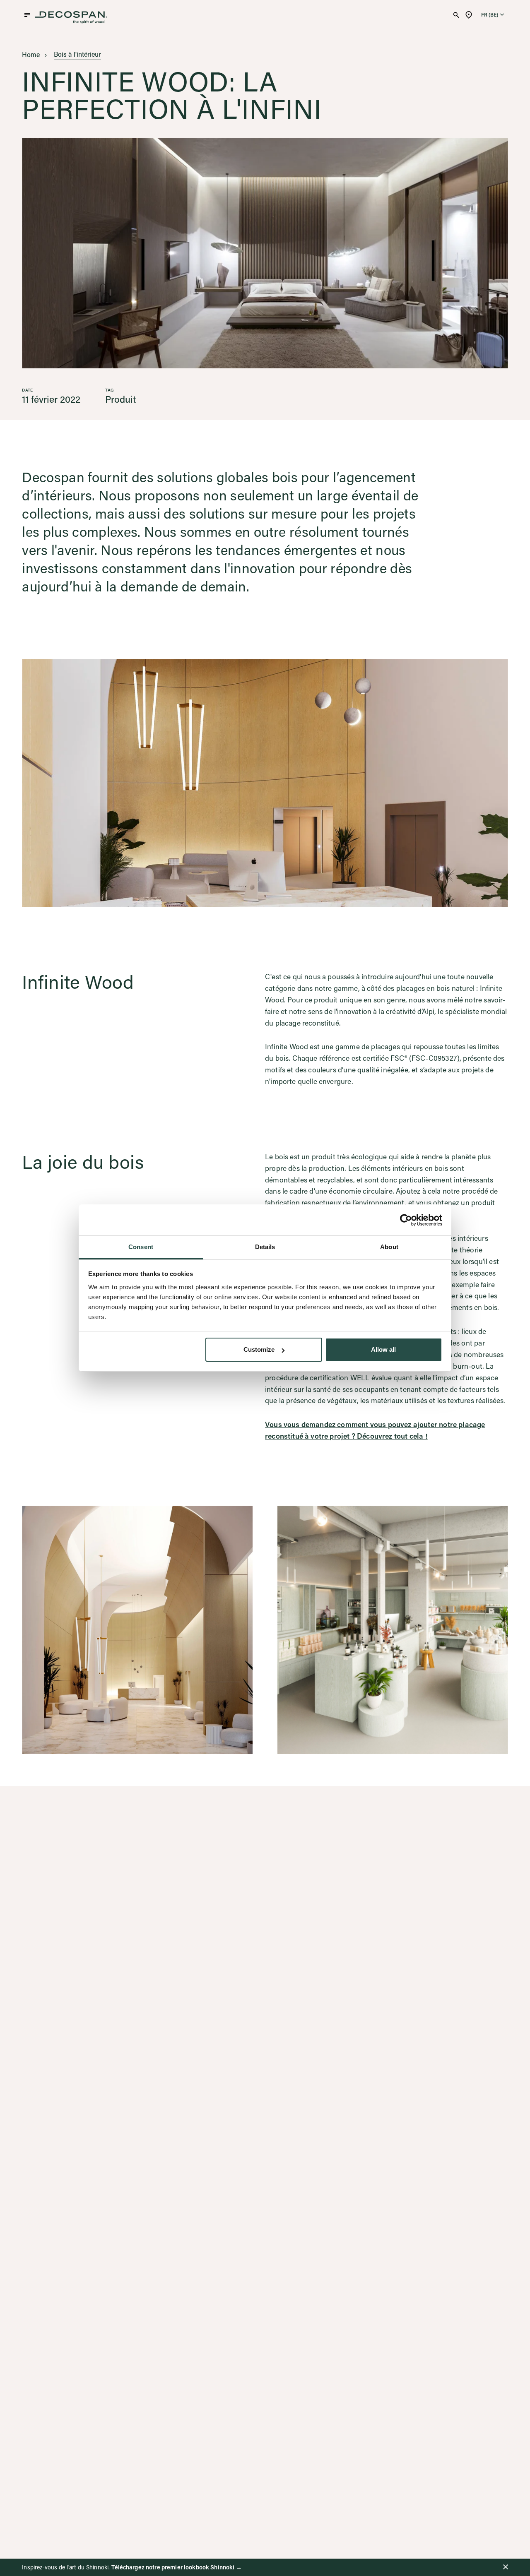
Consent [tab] (141, 1247)
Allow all (383, 1350)
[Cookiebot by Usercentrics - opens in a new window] (406, 1220)
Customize (259, 1350)
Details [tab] (265, 1247)
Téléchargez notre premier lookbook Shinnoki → (176, 2567)
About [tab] (389, 1247)
